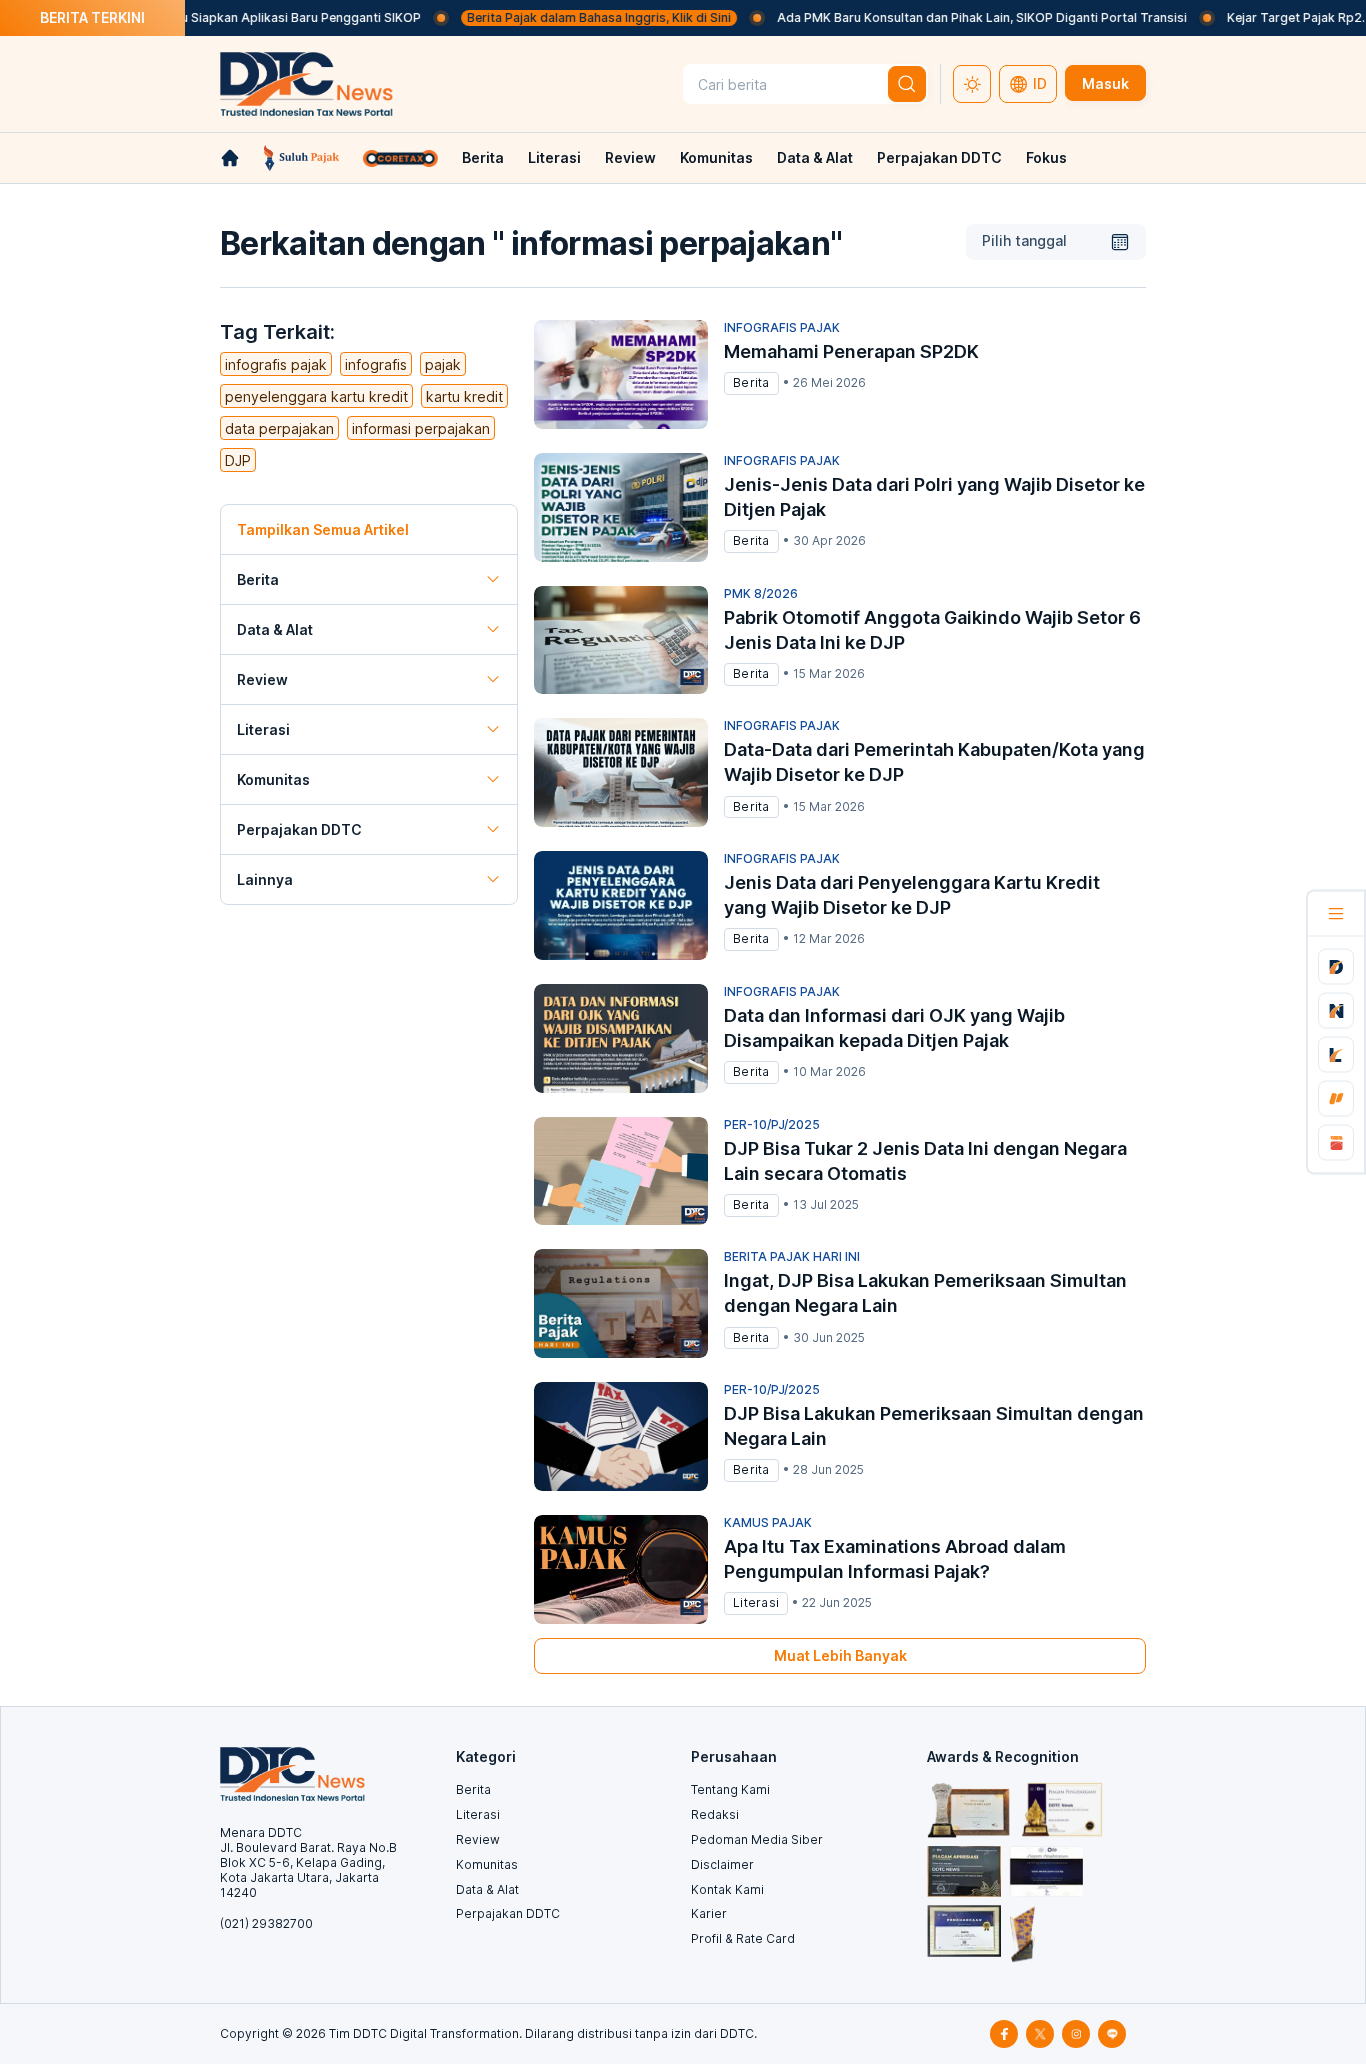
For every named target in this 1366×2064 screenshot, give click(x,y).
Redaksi (715, 1814)
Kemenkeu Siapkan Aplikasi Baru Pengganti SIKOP (240, 17)
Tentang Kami (730, 1789)
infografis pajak (276, 364)
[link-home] (230, 158)
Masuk (1105, 83)
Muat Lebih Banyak (840, 1655)
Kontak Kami (727, 1889)
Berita (483, 157)
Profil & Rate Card (743, 1938)
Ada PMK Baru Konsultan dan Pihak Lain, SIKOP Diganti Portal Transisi (948, 17)
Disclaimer (722, 1864)
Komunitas (716, 157)
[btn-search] (907, 84)
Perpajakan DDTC (939, 157)
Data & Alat (815, 157)
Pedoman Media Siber (757, 1839)
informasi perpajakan (421, 428)
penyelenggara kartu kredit (316, 396)
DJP (238, 460)
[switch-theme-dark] (972, 84)
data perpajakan (279, 428)
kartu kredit (464, 396)
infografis (376, 364)
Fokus (1046, 157)
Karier (709, 1913)
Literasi (554, 157)
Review (630, 157)
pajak (443, 364)
